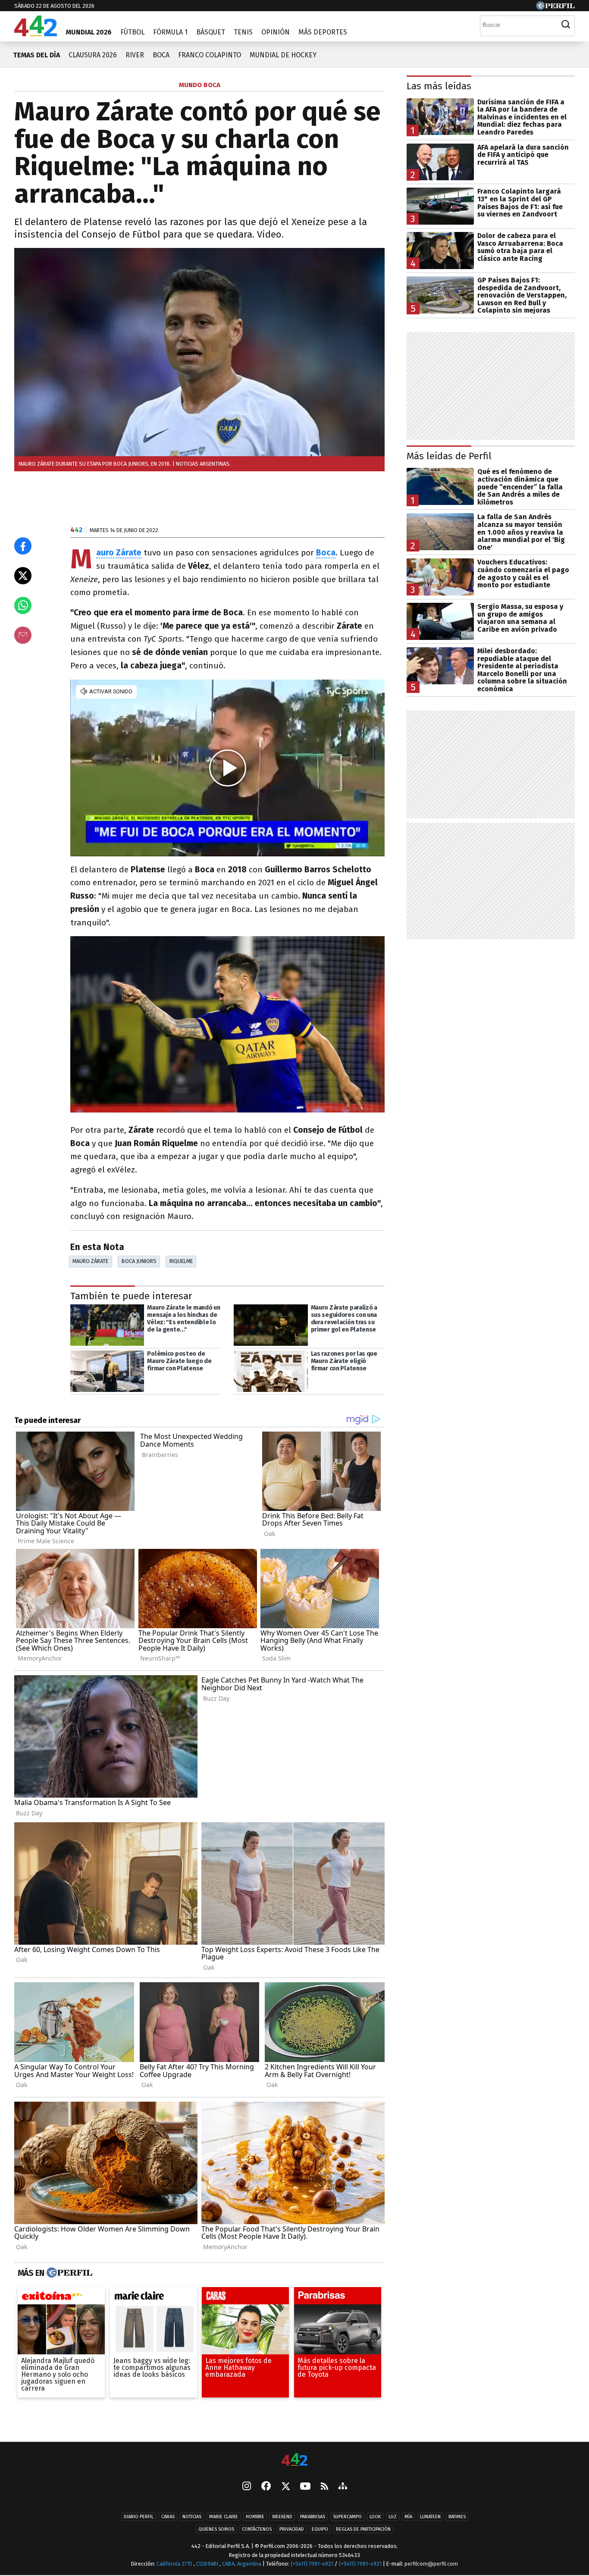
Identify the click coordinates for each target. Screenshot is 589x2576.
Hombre (255, 2517)
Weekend (282, 2517)
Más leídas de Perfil (449, 456)
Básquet (211, 32)
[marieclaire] (154, 2298)
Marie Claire (224, 2517)
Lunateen (430, 2517)
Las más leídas (439, 86)
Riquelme (181, 1261)
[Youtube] (305, 2487)
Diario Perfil (139, 2517)
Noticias (192, 2517)
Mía (408, 2517)
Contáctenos (257, 2529)
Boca (161, 55)
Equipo (320, 2529)
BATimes (457, 2517)
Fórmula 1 (170, 32)
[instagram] (247, 2487)
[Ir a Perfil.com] (555, 8)
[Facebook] (266, 2487)
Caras (168, 2517)
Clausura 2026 (93, 55)
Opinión (276, 32)
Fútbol (132, 32)
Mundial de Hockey (283, 55)
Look (375, 2517)
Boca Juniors (139, 1261)
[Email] (23, 635)
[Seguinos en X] (285, 2487)
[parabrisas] (338, 2298)
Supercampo (347, 2517)
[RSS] (324, 2487)
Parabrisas (313, 2517)
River (135, 55)
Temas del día (36, 55)
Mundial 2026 (89, 32)
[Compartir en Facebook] (23, 546)
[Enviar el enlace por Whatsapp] (23, 605)
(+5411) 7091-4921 (312, 2564)
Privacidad (292, 2529)
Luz (393, 2517)
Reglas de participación (363, 2529)
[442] (294, 2460)
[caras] (245, 2298)
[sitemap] (343, 2487)
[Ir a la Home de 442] (36, 34)
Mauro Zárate (90, 1261)
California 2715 (175, 2564)
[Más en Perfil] (68, 2273)
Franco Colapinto (210, 55)
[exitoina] (61, 2298)
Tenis (243, 32)
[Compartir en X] (23, 576)
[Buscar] (566, 25)
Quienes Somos (216, 2529)
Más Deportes (323, 32)
